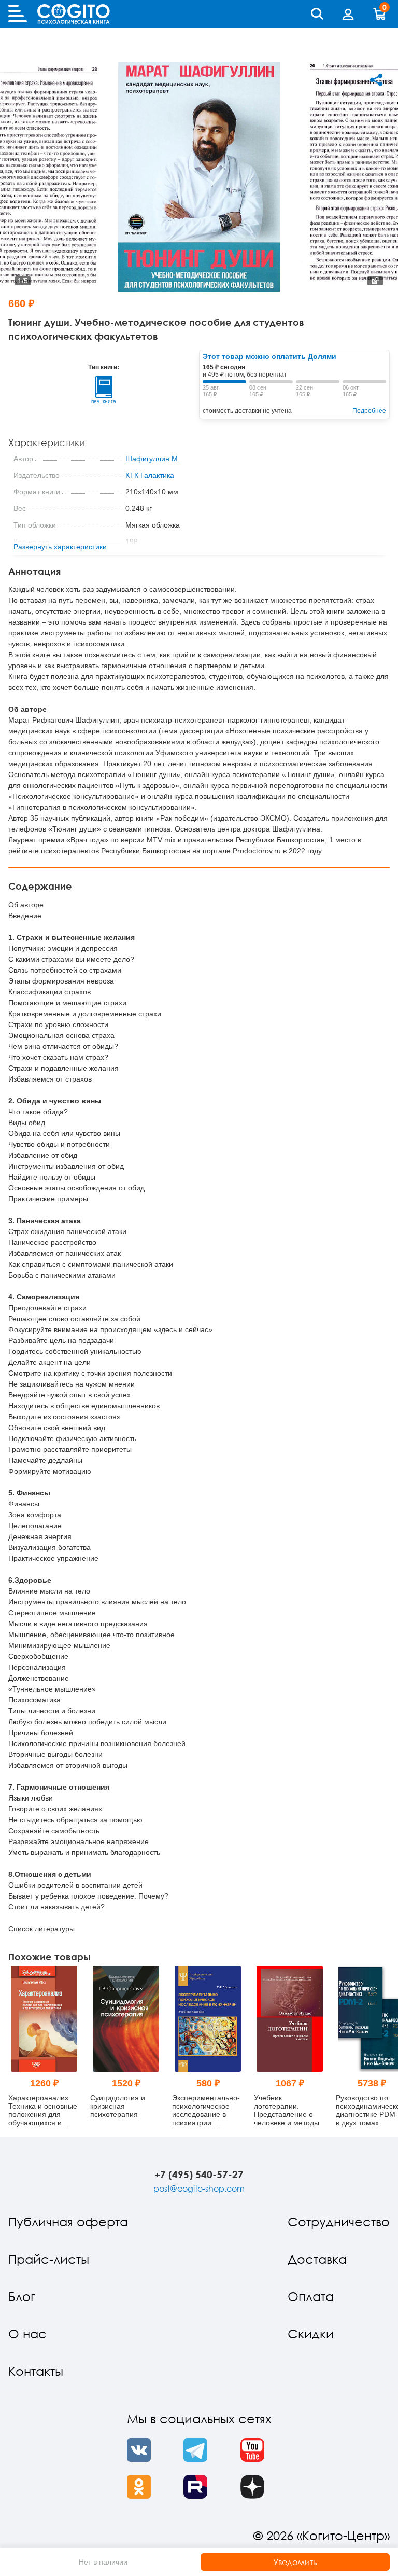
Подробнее (369, 411)
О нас (27, 2333)
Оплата (311, 2296)
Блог (22, 2296)
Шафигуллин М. (153, 459)
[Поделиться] (376, 80)
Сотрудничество (339, 2221)
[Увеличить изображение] (375, 281)
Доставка (317, 2259)
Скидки (311, 2333)
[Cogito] (74, 14)
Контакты (36, 2371)
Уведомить (295, 2562)
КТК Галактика (150, 475)
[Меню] (18, 14)
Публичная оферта (68, 2221)
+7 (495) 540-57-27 (199, 2174)
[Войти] (348, 14)
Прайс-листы (49, 2259)
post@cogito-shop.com (199, 2189)
